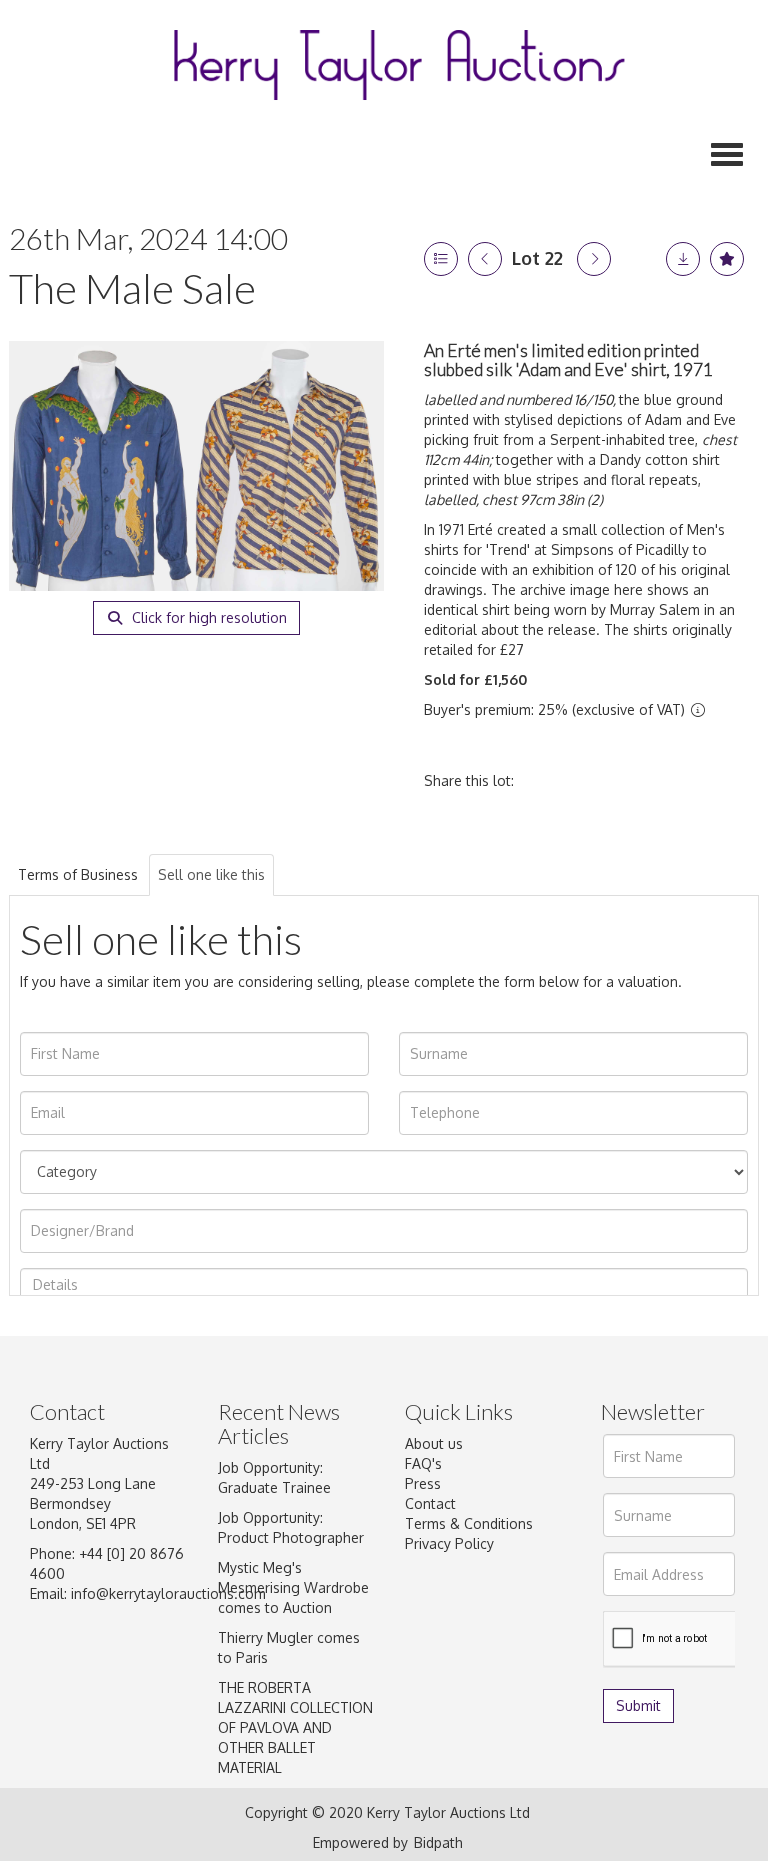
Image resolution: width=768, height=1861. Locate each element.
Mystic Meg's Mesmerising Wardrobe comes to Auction (293, 1587)
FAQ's (423, 1463)
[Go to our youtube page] (424, 1661)
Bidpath (438, 1842)
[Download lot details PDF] (683, 259)
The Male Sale (132, 288)
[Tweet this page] (589, 780)
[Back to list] (441, 259)
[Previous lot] (485, 259)
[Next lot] (594, 259)
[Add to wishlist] (727, 259)
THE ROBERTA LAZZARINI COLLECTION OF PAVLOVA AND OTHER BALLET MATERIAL (295, 1727)
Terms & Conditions (469, 1523)
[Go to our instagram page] (672, 780)
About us (434, 1443)
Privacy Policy (449, 1543)
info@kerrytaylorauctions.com (168, 1593)
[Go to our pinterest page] (507, 1637)
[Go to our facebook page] (424, 1637)
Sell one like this (211, 874)
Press (423, 1483)
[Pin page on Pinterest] (630, 780)
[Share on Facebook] (547, 780)
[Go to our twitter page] (466, 1637)
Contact (430, 1503)
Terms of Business (78, 874)
